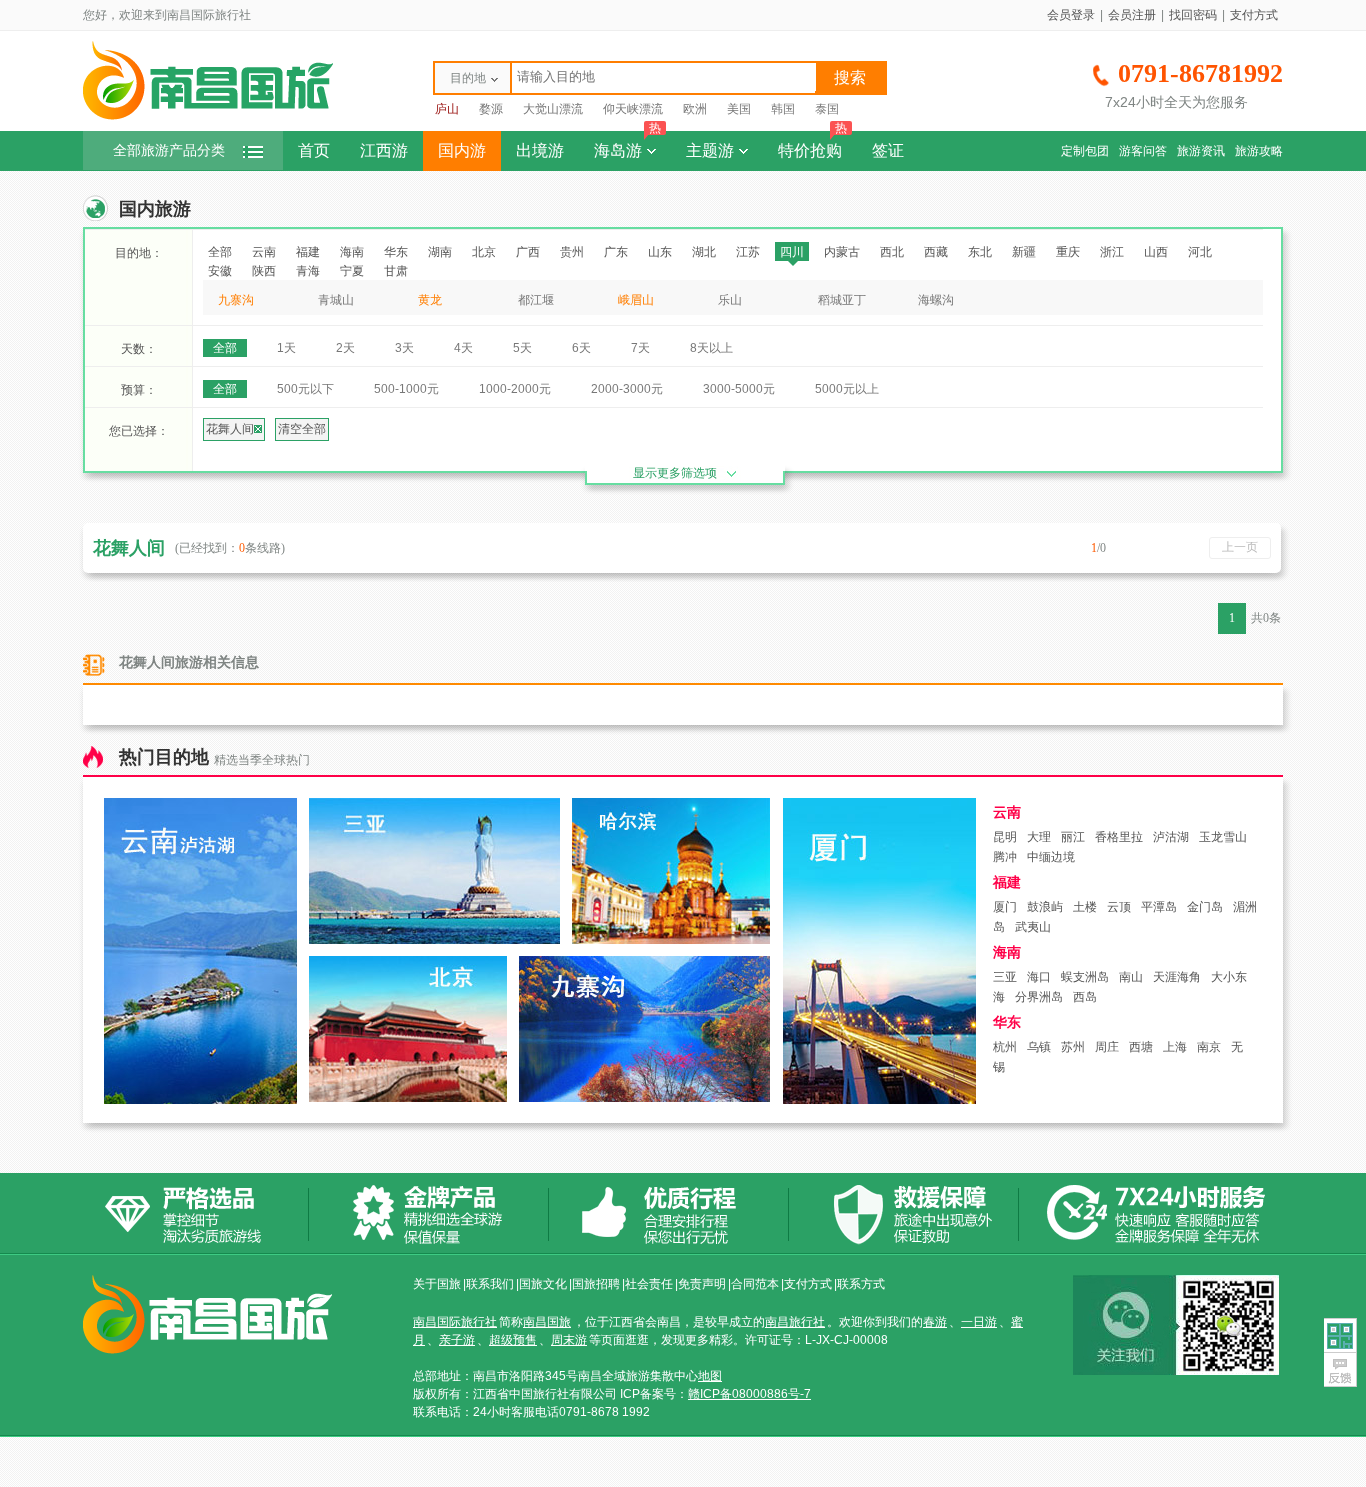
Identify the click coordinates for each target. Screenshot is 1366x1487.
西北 (892, 252)
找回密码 (1193, 15)
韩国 (783, 109)
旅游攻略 (1259, 151)
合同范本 (755, 1284)
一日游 (979, 1322)
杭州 (1005, 1047)
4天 (463, 348)
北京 (484, 252)
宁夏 (352, 271)
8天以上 (711, 348)
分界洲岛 (1039, 997)
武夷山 (1033, 927)
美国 (739, 109)
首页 (314, 150)
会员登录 (1071, 15)
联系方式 (861, 1284)
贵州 (572, 252)
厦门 (1005, 907)
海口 (1039, 977)
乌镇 (1039, 1047)
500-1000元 (406, 389)
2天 (345, 348)
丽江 (1073, 837)
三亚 (1005, 977)
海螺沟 (936, 300)
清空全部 (302, 429)
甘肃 (396, 271)
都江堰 (536, 300)
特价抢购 (812, 145)
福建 (308, 252)
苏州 (1073, 1047)
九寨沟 (236, 300)
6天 (581, 348)
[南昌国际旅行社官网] (208, 117)
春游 (935, 1322)
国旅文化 (543, 1284)
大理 (1039, 837)
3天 (404, 348)
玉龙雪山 (1223, 837)
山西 (1156, 252)
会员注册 (1132, 15)
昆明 (1005, 837)
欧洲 (695, 109)
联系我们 (490, 1284)
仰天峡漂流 (633, 109)
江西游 (384, 150)
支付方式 (1254, 15)
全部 (220, 252)
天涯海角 (1177, 977)
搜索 (850, 77)
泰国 (827, 109)
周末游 (569, 1340)
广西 (528, 252)
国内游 (462, 150)
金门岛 (1205, 907)
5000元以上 (847, 389)
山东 (660, 252)
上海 (1175, 1047)
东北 (980, 252)
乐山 (730, 300)
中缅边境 (1051, 857)
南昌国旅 (547, 1322)
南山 (1131, 977)
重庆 (1068, 252)
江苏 (748, 252)
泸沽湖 (1171, 837)
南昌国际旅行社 (455, 1322)
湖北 (704, 252)
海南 (352, 252)
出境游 (540, 150)
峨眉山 (636, 300)
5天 (522, 348)
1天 (286, 348)
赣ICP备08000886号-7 (749, 1394)
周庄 (1107, 1047)
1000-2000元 (515, 389)
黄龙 (430, 300)
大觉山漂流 (553, 109)
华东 (396, 252)
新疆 (1024, 252)
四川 (792, 252)
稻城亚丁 (842, 300)
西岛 (1085, 997)
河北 (1200, 252)
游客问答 (1143, 151)
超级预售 (513, 1340)
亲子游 (457, 1340)
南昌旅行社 (795, 1322)
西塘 (1141, 1047)
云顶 (1119, 907)
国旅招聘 (596, 1284)
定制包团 (1085, 151)
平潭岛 (1159, 907)
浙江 (1112, 252)
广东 (616, 252)
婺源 (491, 109)
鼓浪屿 (1045, 907)
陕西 (264, 271)
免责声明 (702, 1284)
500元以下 (305, 389)
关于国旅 (437, 1284)
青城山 (336, 300)
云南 (264, 252)
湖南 (440, 252)
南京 (1209, 1047)
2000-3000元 (627, 389)
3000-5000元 (739, 389)
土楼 (1085, 907)
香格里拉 (1119, 837)
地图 (710, 1376)
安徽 (220, 271)
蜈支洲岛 (1085, 977)
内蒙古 (842, 252)
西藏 (936, 252)
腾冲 (1005, 857)
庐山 (447, 109)
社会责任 (649, 1284)
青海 (308, 271)
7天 (640, 348)
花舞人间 (230, 429)
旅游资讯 (1201, 151)
